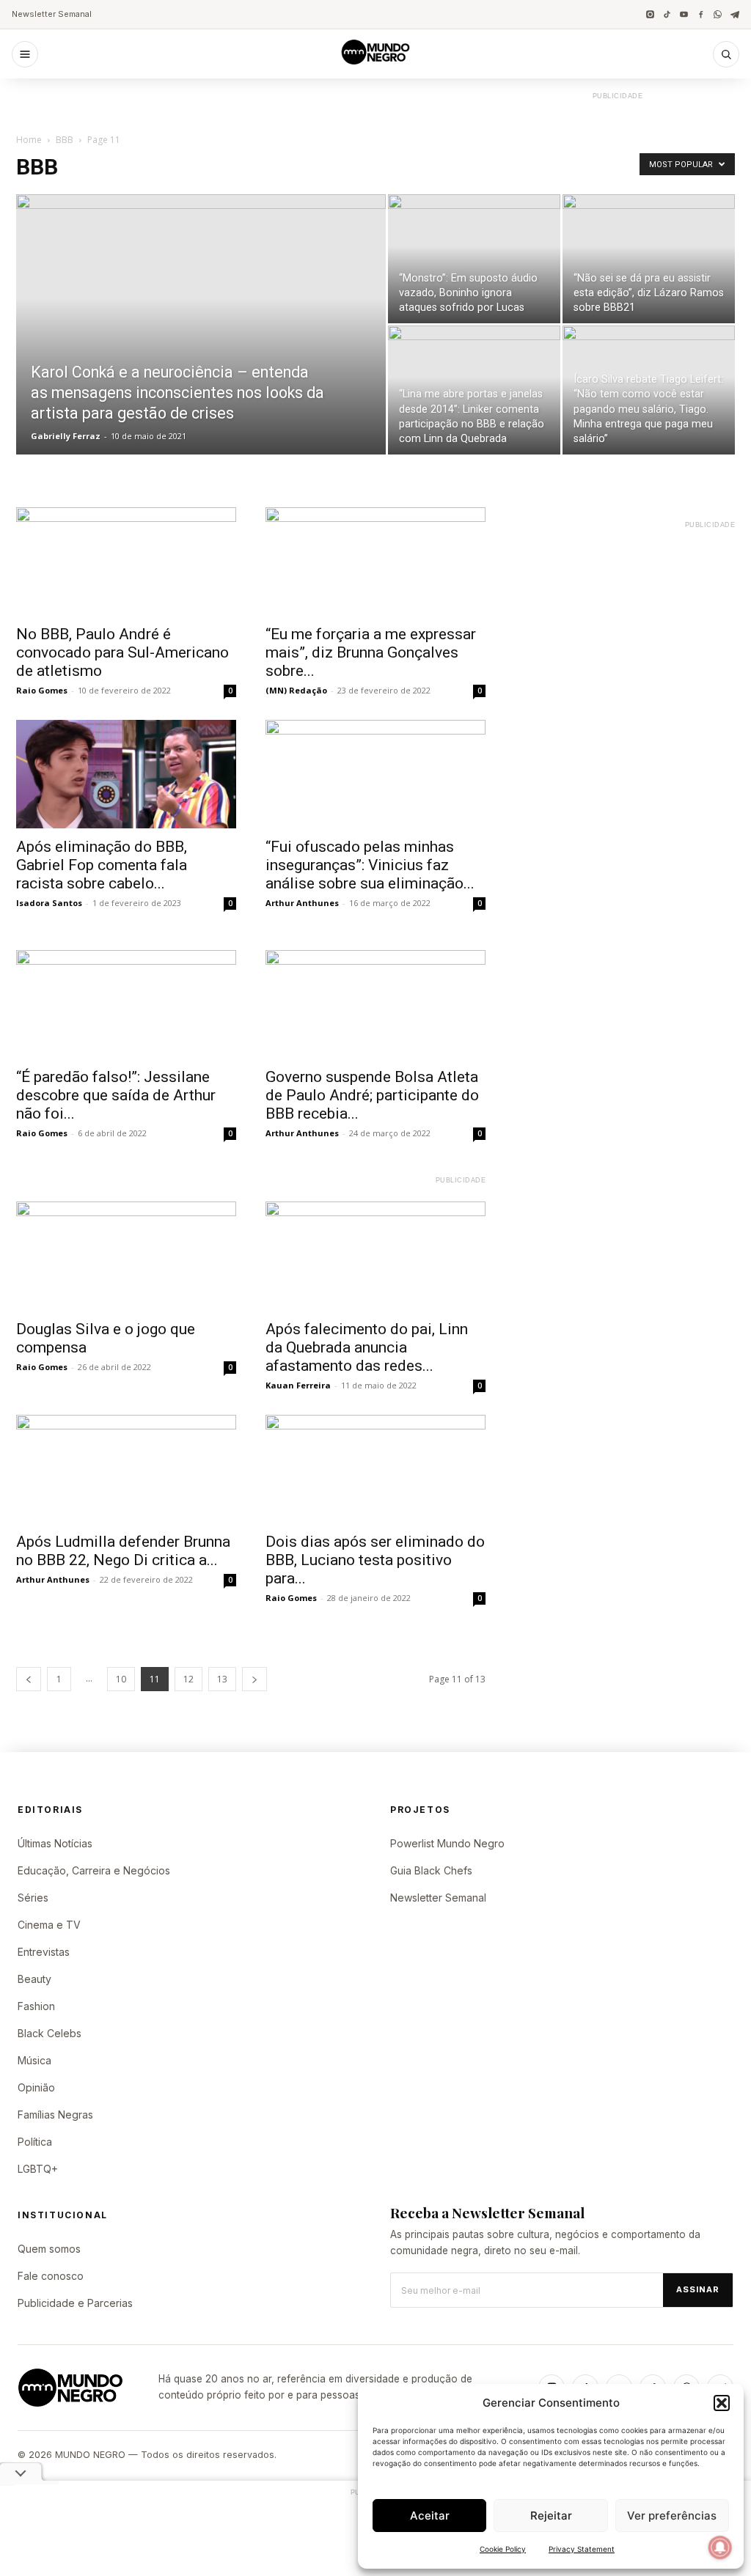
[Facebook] (701, 14)
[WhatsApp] (718, 14)
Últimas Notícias (55, 1843)
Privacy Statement (582, 2549)
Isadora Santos (49, 903)
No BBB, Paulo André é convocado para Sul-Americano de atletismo (122, 652)
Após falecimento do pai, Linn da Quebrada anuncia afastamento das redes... (367, 1347)
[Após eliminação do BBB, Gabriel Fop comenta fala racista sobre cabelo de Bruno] (126, 774)
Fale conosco (51, 2276)
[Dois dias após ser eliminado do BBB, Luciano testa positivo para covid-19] (375, 1469)
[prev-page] (29, 1679)
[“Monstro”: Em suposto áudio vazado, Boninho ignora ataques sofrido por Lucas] (474, 259)
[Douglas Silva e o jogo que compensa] (126, 1256)
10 (121, 1679)
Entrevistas (44, 1952)
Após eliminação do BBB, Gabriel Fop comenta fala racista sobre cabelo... (102, 865)
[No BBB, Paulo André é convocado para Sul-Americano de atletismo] (126, 562)
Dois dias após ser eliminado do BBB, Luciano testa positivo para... (375, 1560)
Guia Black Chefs (431, 1870)
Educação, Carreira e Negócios (94, 1870)
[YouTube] (684, 14)
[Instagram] (650, 14)
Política (35, 2142)
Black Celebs (50, 2033)
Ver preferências (672, 2516)
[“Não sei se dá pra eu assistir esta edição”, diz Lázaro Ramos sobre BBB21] (649, 259)
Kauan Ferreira (298, 1385)
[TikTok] (667, 14)
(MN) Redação (296, 690)
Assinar (698, 2289)
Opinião (36, 2087)
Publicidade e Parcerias (75, 2303)
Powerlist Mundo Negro (447, 1843)
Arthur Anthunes (302, 903)
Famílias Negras (55, 2115)
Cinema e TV (49, 1925)
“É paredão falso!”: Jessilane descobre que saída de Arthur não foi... (116, 1095)
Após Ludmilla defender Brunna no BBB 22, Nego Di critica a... (123, 1551)
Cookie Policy (503, 2549)
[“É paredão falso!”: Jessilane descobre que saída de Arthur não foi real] (126, 1004)
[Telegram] (734, 14)
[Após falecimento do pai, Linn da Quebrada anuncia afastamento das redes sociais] (375, 1256)
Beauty (34, 1979)
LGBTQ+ (38, 2169)
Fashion (36, 2006)
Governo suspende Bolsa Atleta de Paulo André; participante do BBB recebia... (372, 1095)
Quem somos (49, 2249)
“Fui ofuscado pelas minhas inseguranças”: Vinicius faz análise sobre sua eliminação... (370, 865)
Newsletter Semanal (52, 14)
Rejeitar (551, 2516)
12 (188, 1679)
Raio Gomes (42, 690)
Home (29, 140)
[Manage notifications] (720, 2547)
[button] (722, 2403)
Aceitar (430, 2516)
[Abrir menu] (25, 54)
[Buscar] (726, 54)
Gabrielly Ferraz (66, 436)
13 (222, 1679)
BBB (65, 140)
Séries (33, 1898)
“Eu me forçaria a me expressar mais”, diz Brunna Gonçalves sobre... (371, 652)
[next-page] (254, 1679)
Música (34, 2060)
